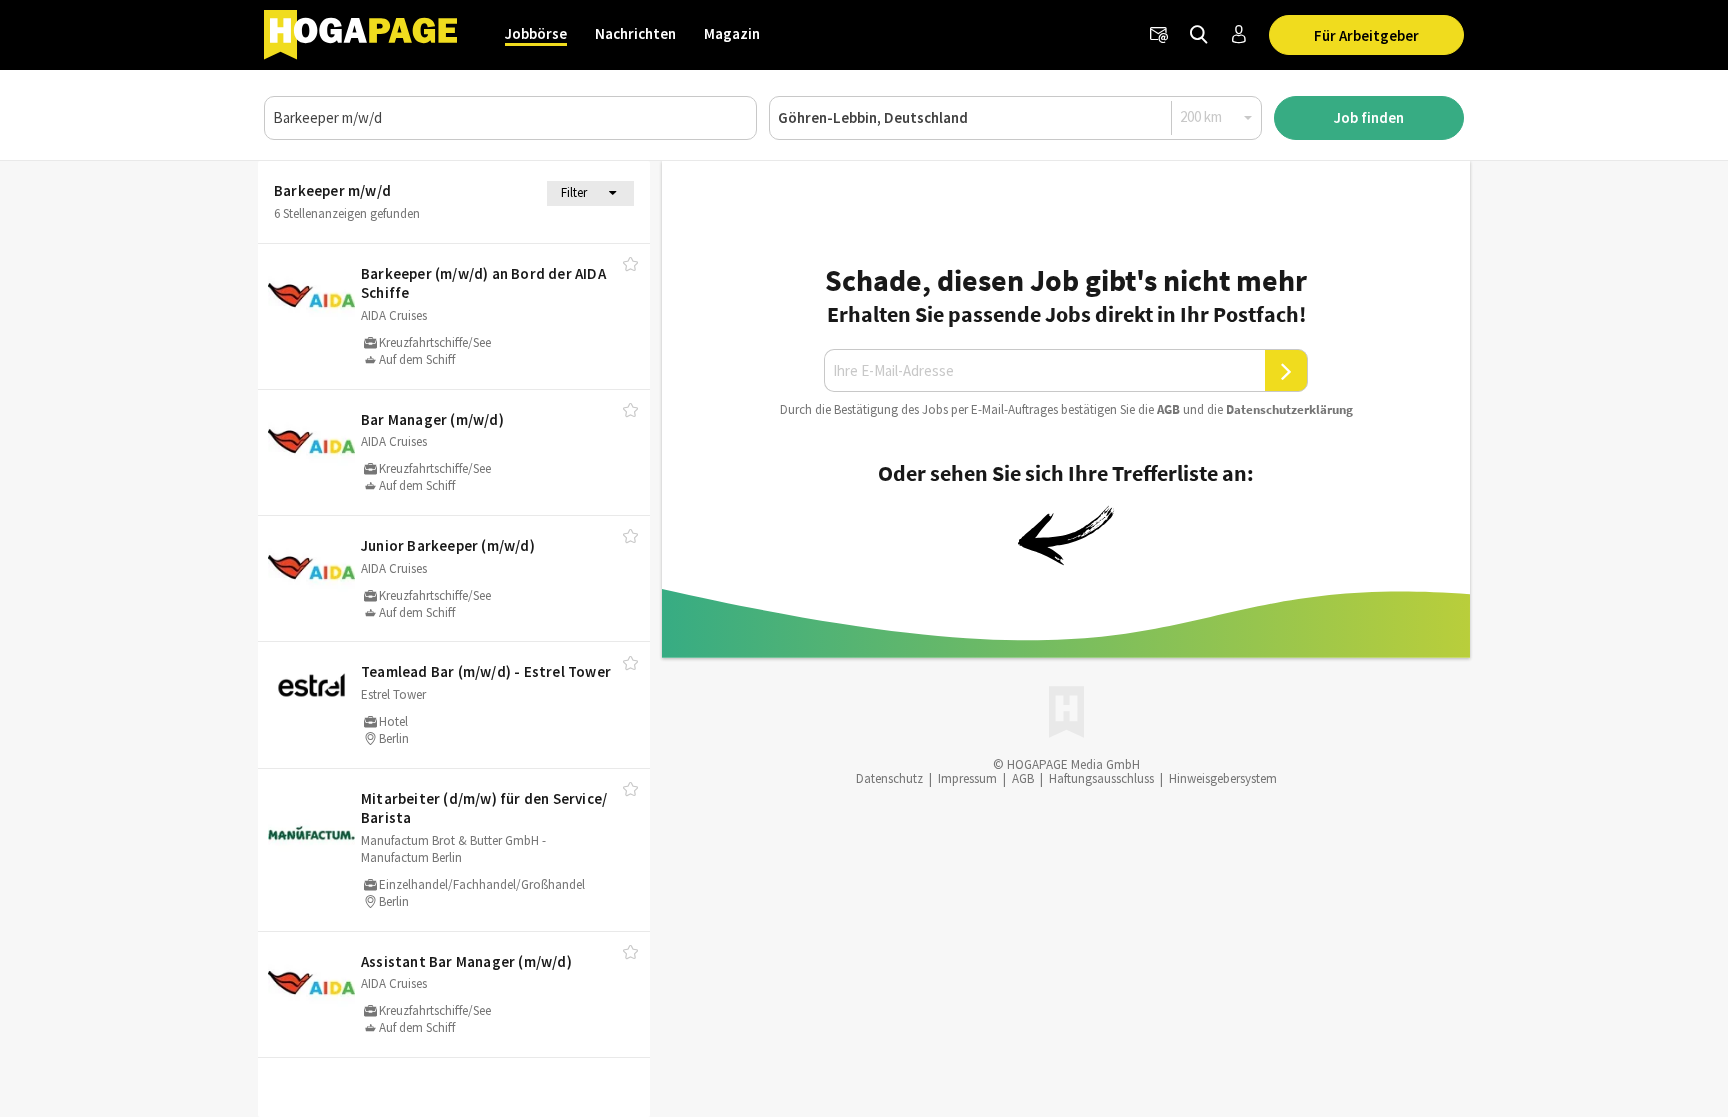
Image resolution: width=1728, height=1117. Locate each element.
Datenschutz (889, 778)
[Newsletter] (1159, 35)
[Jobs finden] (1199, 35)
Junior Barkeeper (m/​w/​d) (448, 545)
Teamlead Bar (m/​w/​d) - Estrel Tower (486, 671)
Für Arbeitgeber (1366, 35)
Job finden (1369, 117)
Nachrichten (635, 33)
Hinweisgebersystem (1223, 778)
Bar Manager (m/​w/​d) (432, 419)
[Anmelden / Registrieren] (1239, 35)
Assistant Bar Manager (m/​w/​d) (466, 961)
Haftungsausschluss (1101, 778)
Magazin (732, 33)
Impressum (967, 778)
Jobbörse (536, 33)
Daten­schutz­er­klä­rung (1289, 409)
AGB (1168, 409)
